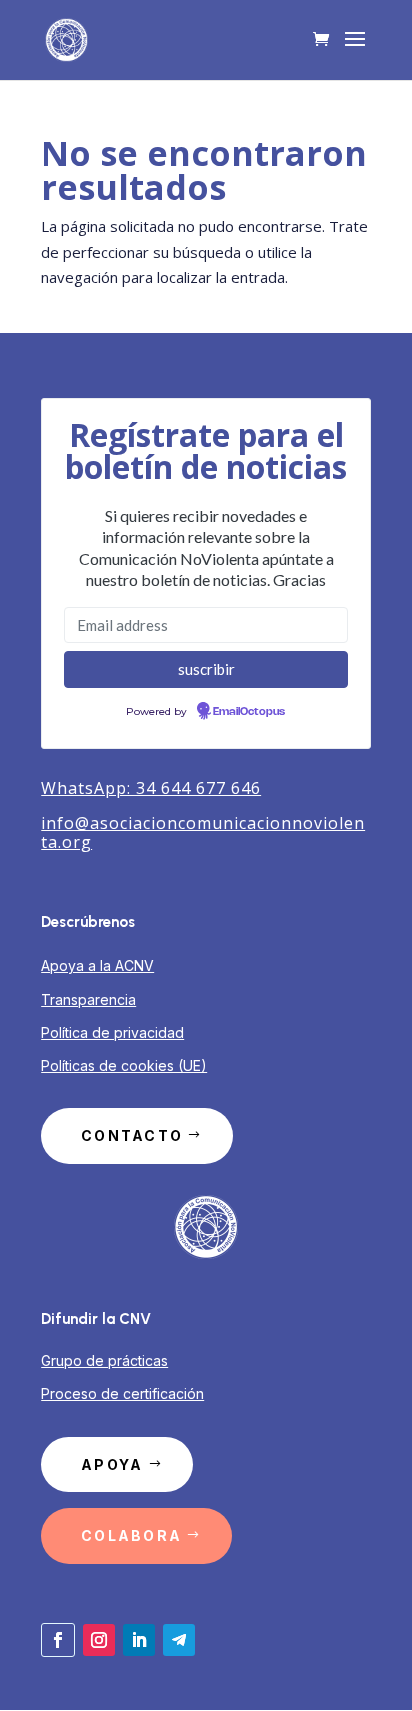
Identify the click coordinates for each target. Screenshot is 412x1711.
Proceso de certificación (122, 1393)
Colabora (131, 1535)
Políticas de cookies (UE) (124, 1065)
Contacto (132, 1135)
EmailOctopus (249, 712)
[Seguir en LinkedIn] (139, 1640)
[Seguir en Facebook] (58, 1640)
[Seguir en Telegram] (179, 1640)
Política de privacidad (112, 1032)
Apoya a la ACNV (97, 965)
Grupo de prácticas (104, 1360)
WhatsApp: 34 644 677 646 (151, 788)
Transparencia (88, 999)
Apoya (112, 1464)
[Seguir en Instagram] (99, 1640)
